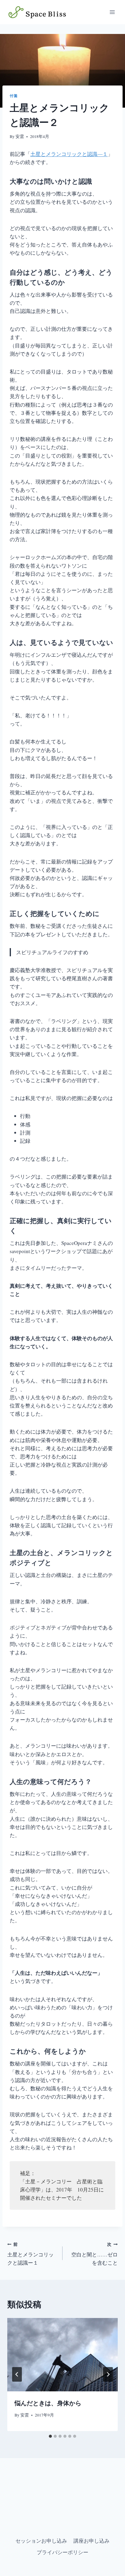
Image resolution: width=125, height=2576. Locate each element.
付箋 (14, 96)
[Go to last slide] (17, 2374)
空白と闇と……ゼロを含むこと (95, 2254)
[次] (108, 2374)
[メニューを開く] (112, 12)
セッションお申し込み (41, 2541)
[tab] (50, 2436)
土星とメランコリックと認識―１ (69, 154)
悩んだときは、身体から (48, 2403)
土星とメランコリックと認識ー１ (30, 2254)
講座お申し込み (91, 2541)
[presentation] (62, 2355)
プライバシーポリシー (62, 2552)
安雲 (20, 136)
